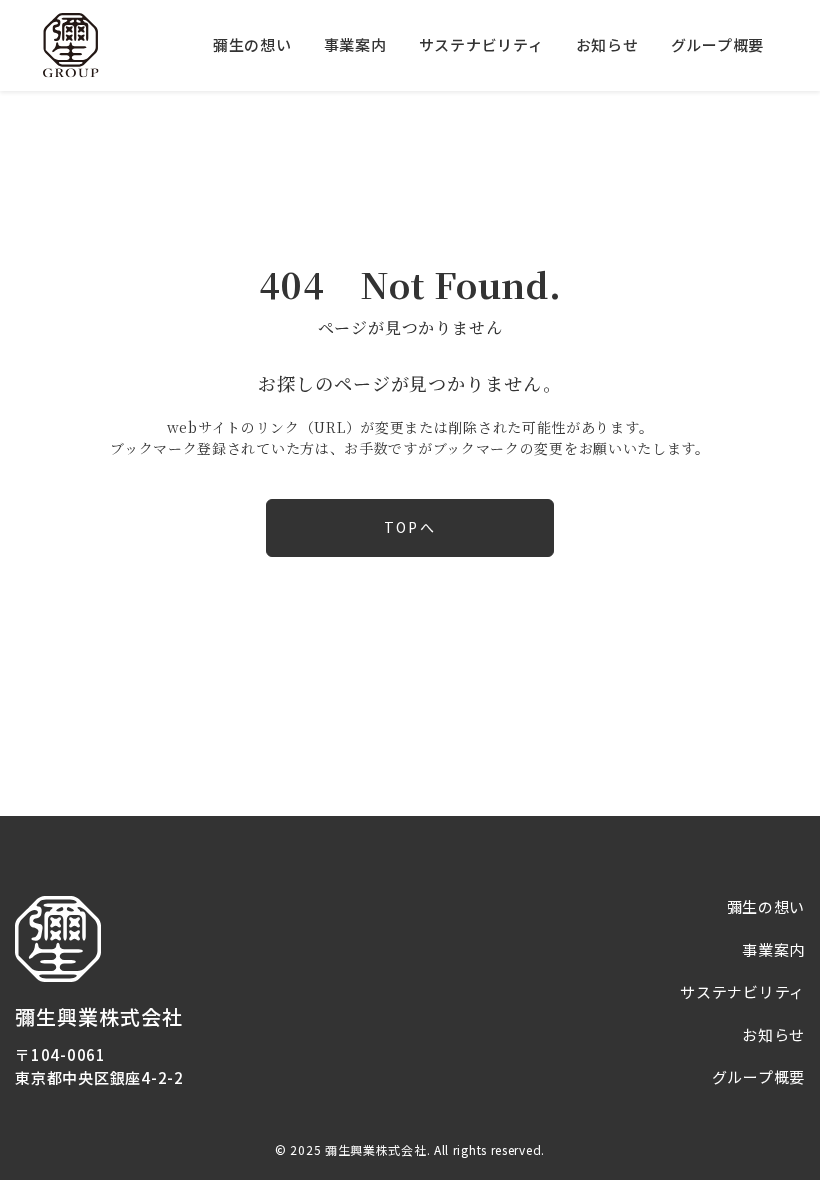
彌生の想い (252, 44)
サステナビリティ (481, 44)
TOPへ (409, 527)
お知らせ (607, 44)
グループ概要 (718, 44)
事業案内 (355, 44)
